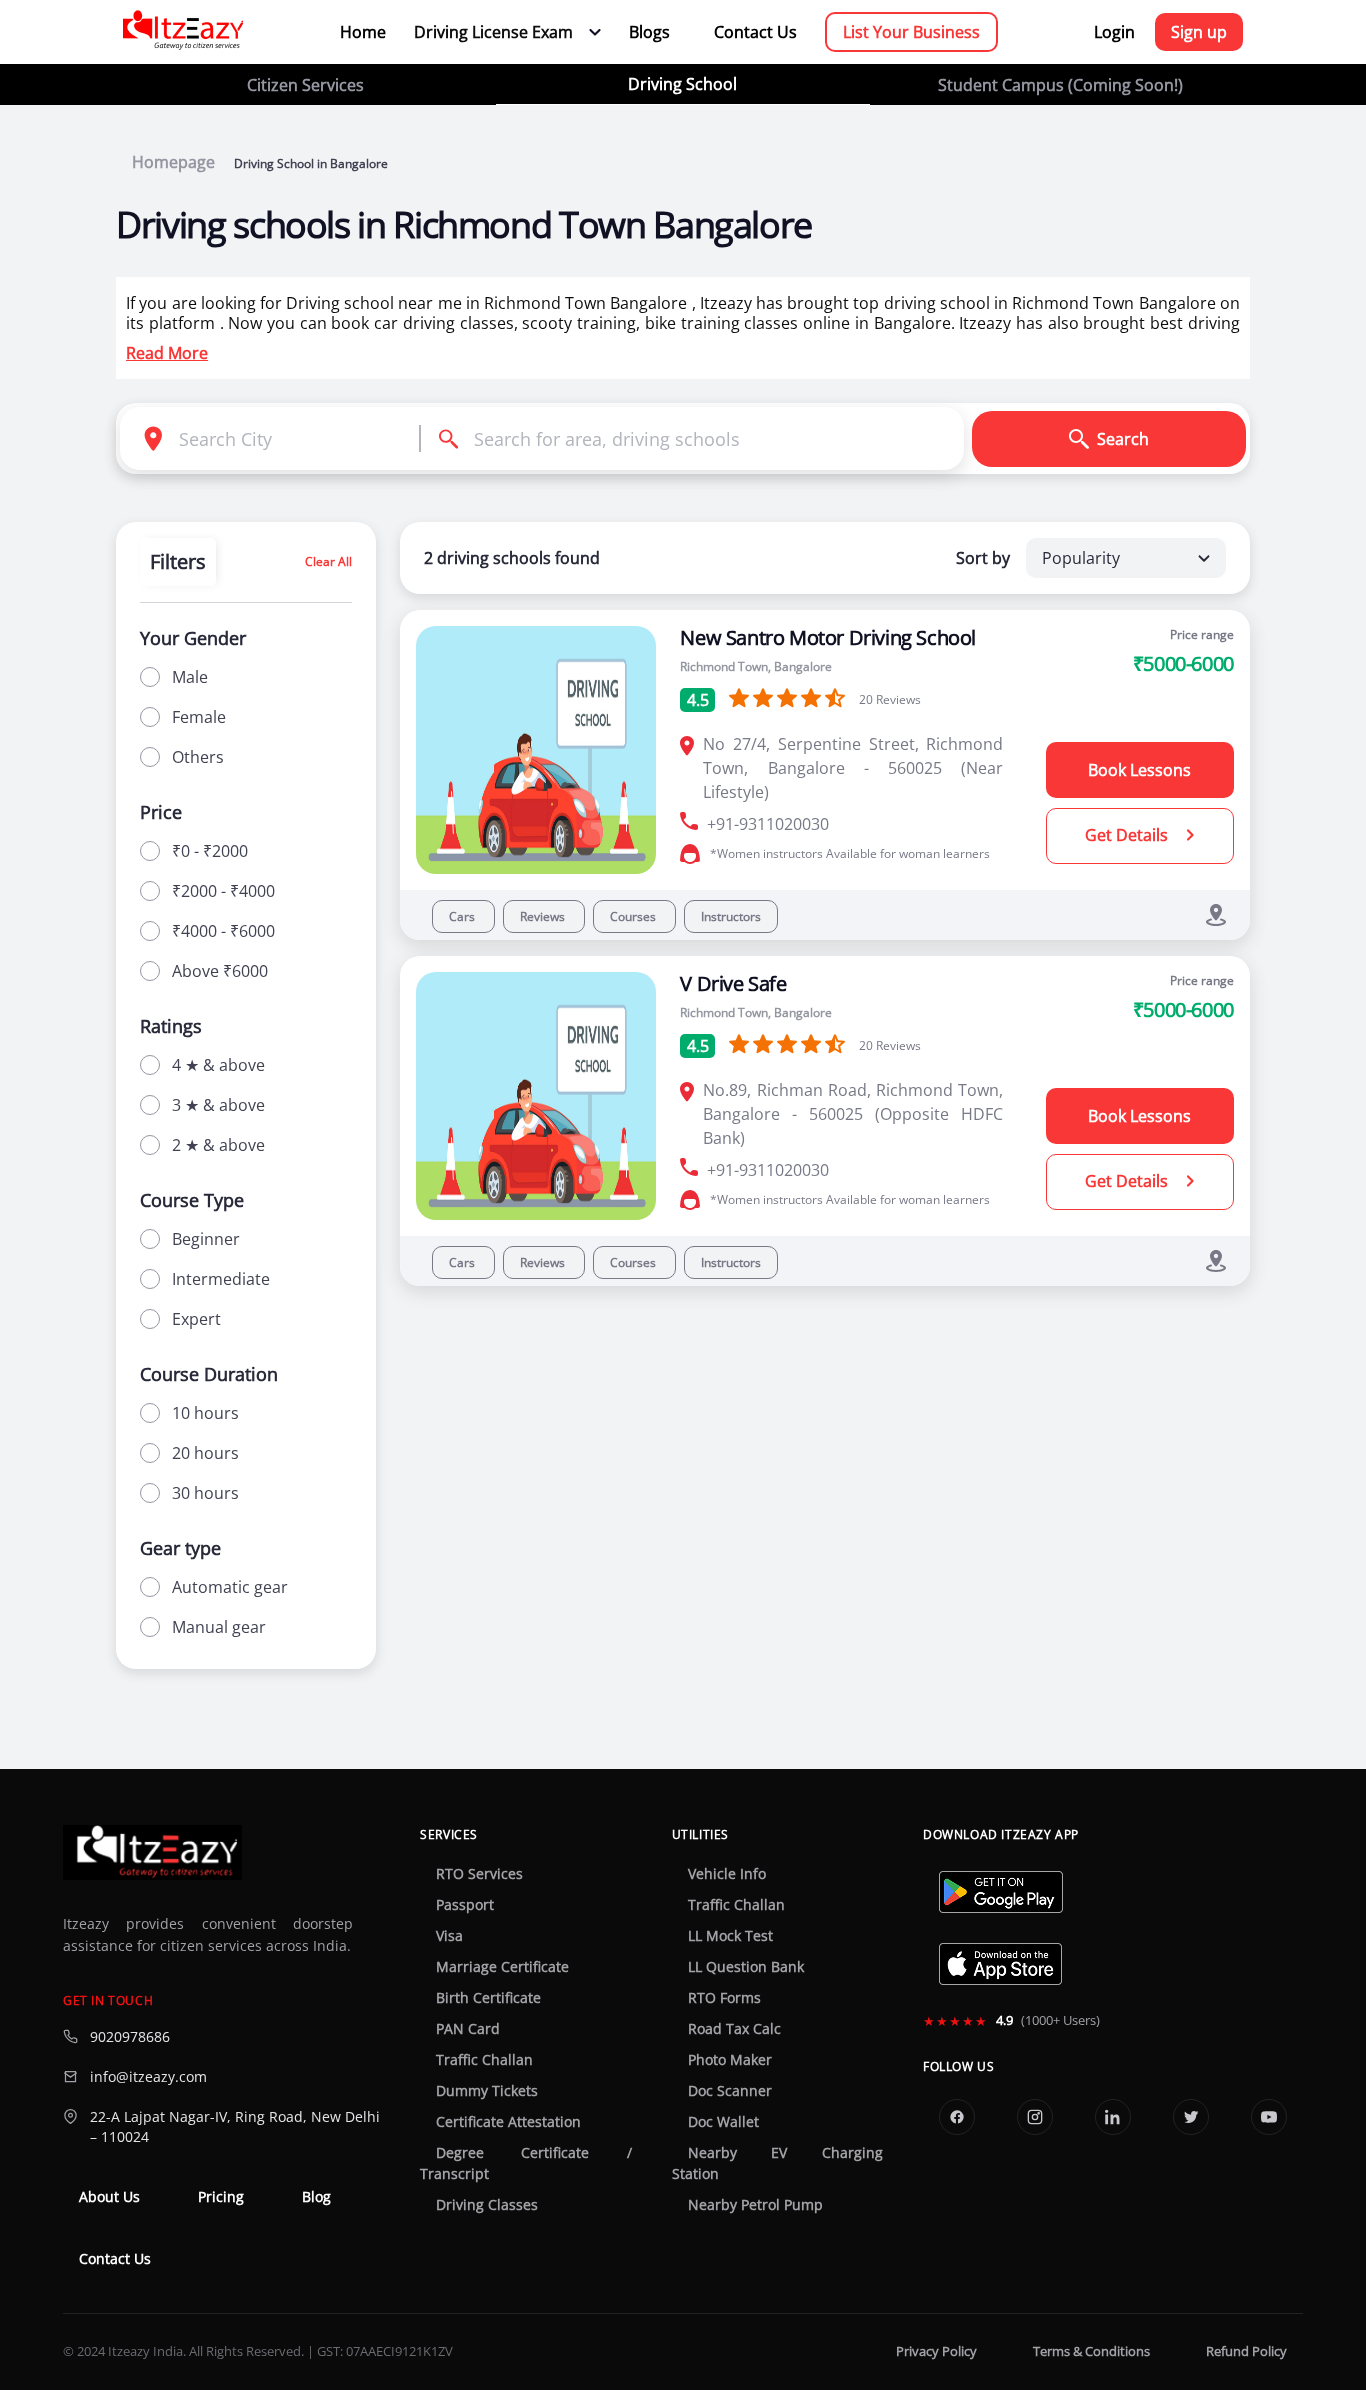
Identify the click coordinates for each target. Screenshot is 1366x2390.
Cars (463, 916)
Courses (634, 916)
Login (1114, 32)
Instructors (731, 916)
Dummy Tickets (487, 2091)
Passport (465, 1905)
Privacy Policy (936, 2351)
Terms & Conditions (1091, 2351)
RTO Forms (724, 1998)
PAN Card (468, 2029)
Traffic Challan (484, 2060)
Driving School (682, 84)
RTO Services (479, 1874)
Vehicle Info (727, 1874)
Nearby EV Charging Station (777, 2163)
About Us (109, 2197)
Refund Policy (1246, 2351)
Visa (449, 1936)
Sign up (1199, 32)
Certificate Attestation (508, 2122)
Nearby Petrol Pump (755, 2205)
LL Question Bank (746, 1967)
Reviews (544, 916)
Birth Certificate (488, 1998)
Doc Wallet (723, 2122)
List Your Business (911, 32)
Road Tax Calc (734, 2029)
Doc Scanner (730, 2091)
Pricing (221, 2197)
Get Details (1128, 835)
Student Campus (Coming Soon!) (1060, 85)
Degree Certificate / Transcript (525, 2163)
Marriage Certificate (502, 1967)
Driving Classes (487, 2205)
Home (363, 32)
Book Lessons (1139, 770)
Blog (316, 2197)
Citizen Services (305, 85)
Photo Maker (730, 2060)
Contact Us (755, 32)
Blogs (649, 32)
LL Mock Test (730, 1936)
